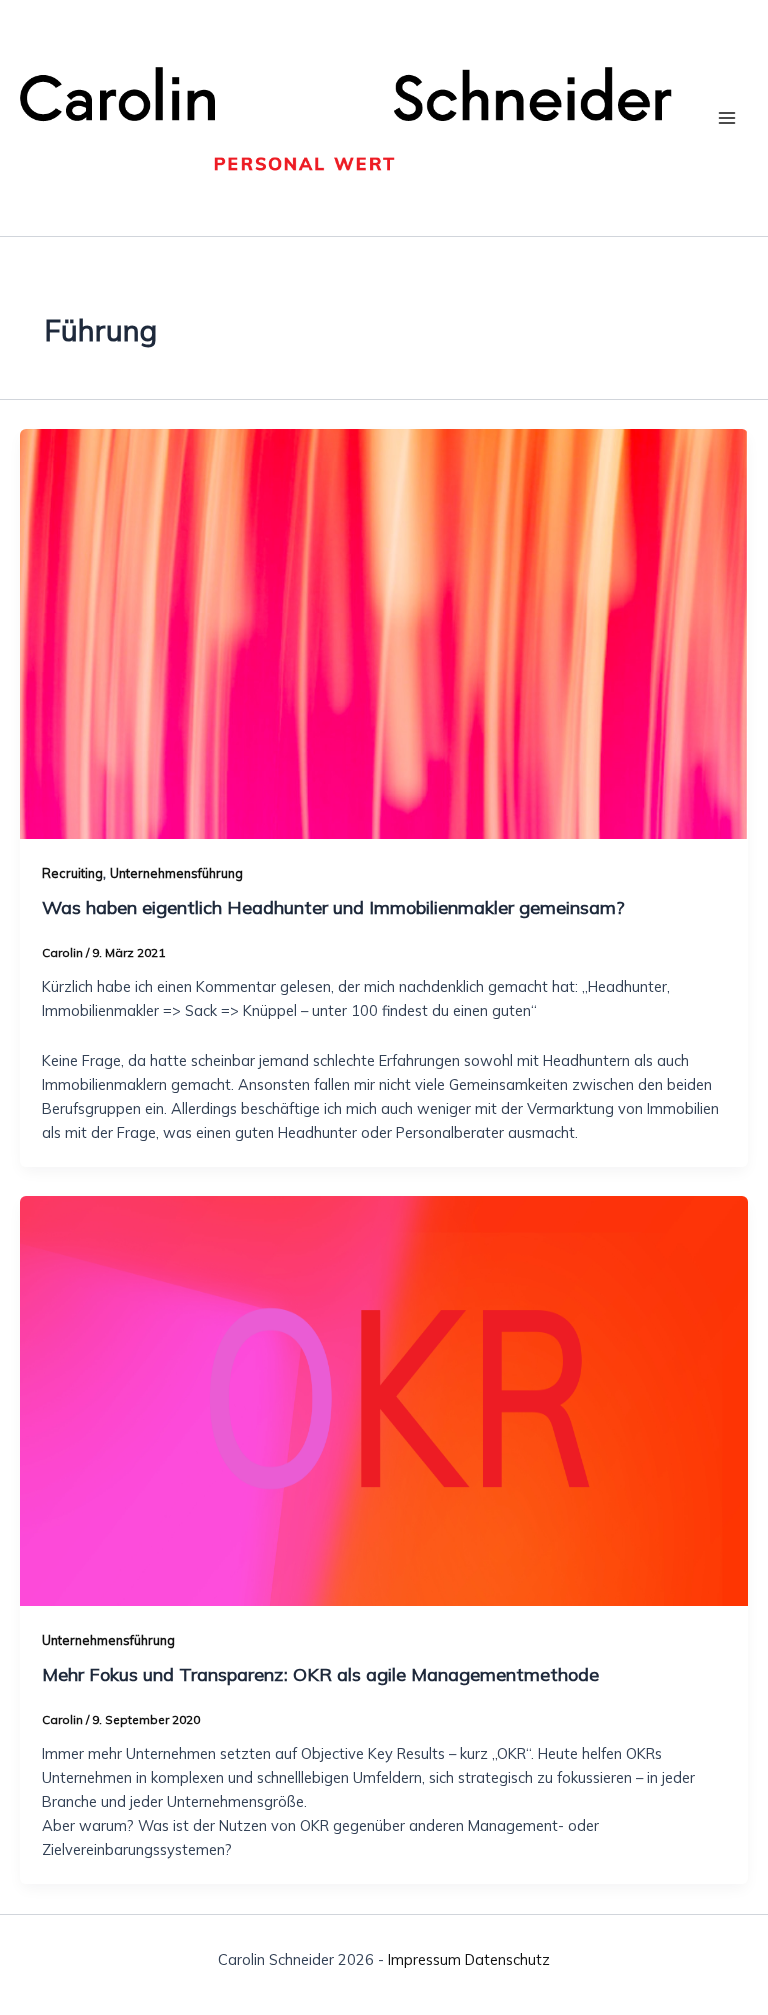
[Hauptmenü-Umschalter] (727, 118)
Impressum (424, 1959)
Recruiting (72, 873)
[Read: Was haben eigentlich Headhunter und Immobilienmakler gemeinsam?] (384, 632)
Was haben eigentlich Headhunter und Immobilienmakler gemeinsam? (333, 907)
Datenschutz (507, 1959)
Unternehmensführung (176, 873)
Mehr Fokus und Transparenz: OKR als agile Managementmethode (320, 1674)
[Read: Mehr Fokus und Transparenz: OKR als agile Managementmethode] (384, 1399)
